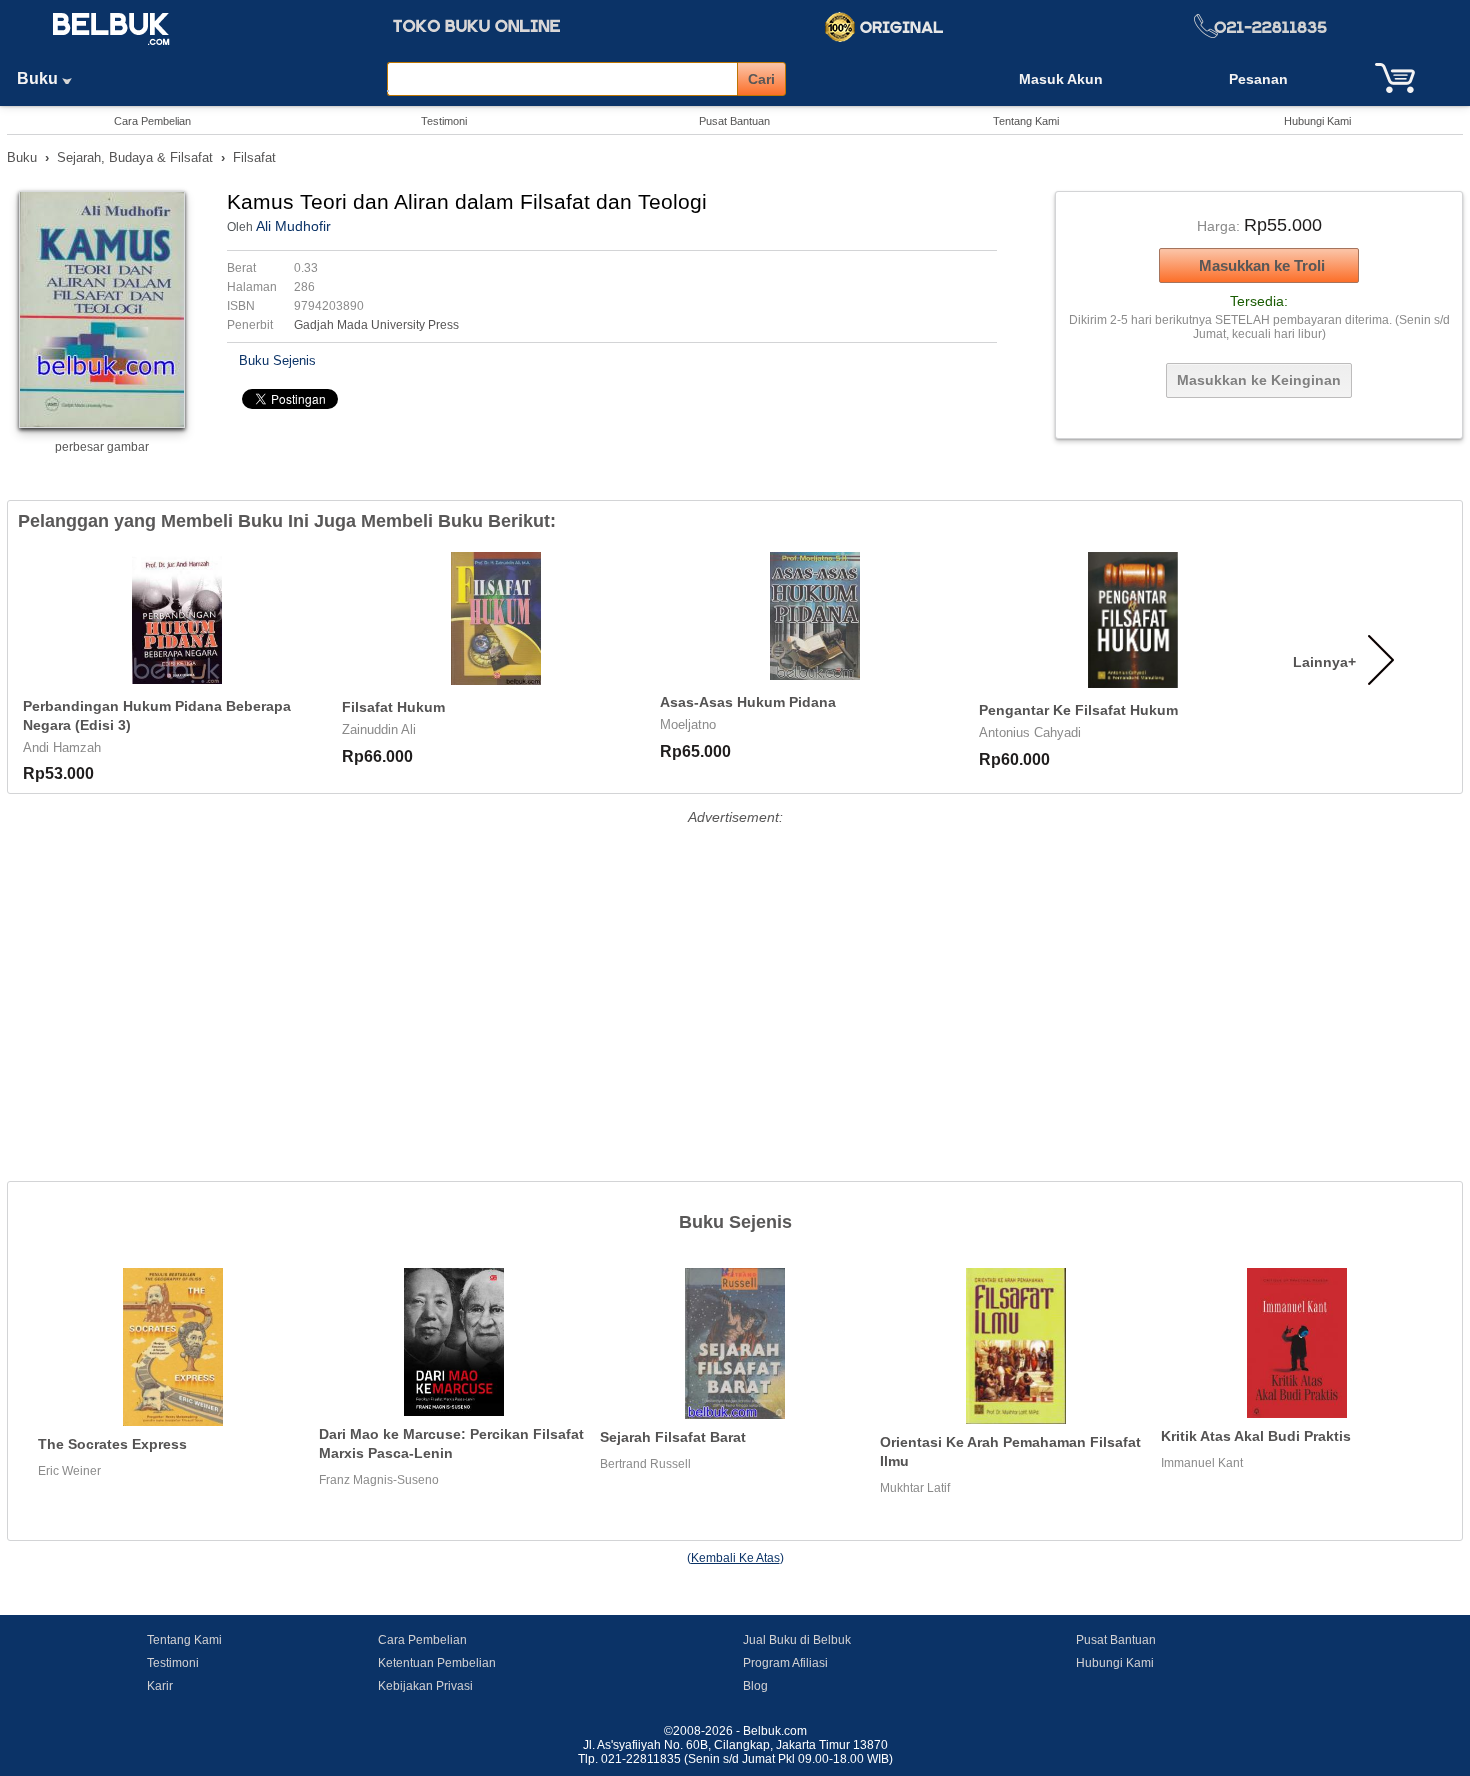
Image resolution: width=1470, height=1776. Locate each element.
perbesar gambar (102, 447)
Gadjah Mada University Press (376, 325)
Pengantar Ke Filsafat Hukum (1078, 710)
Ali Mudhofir (293, 226)
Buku (39, 78)
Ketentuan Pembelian (437, 1663)
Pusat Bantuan (734, 121)
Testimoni (444, 121)
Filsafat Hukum (393, 707)
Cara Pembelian (152, 121)
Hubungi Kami (1317, 121)
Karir (160, 1686)
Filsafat (254, 157)
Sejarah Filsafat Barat (673, 1437)
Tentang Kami (1026, 121)
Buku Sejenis (277, 360)
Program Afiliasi (785, 1663)
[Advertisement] (735, 971)
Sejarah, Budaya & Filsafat (135, 157)
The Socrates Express (112, 1444)
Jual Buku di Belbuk (797, 1640)
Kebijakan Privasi (425, 1686)
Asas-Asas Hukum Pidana (748, 702)
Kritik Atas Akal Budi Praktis (1256, 1436)
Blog (755, 1686)
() (735, 1558)
